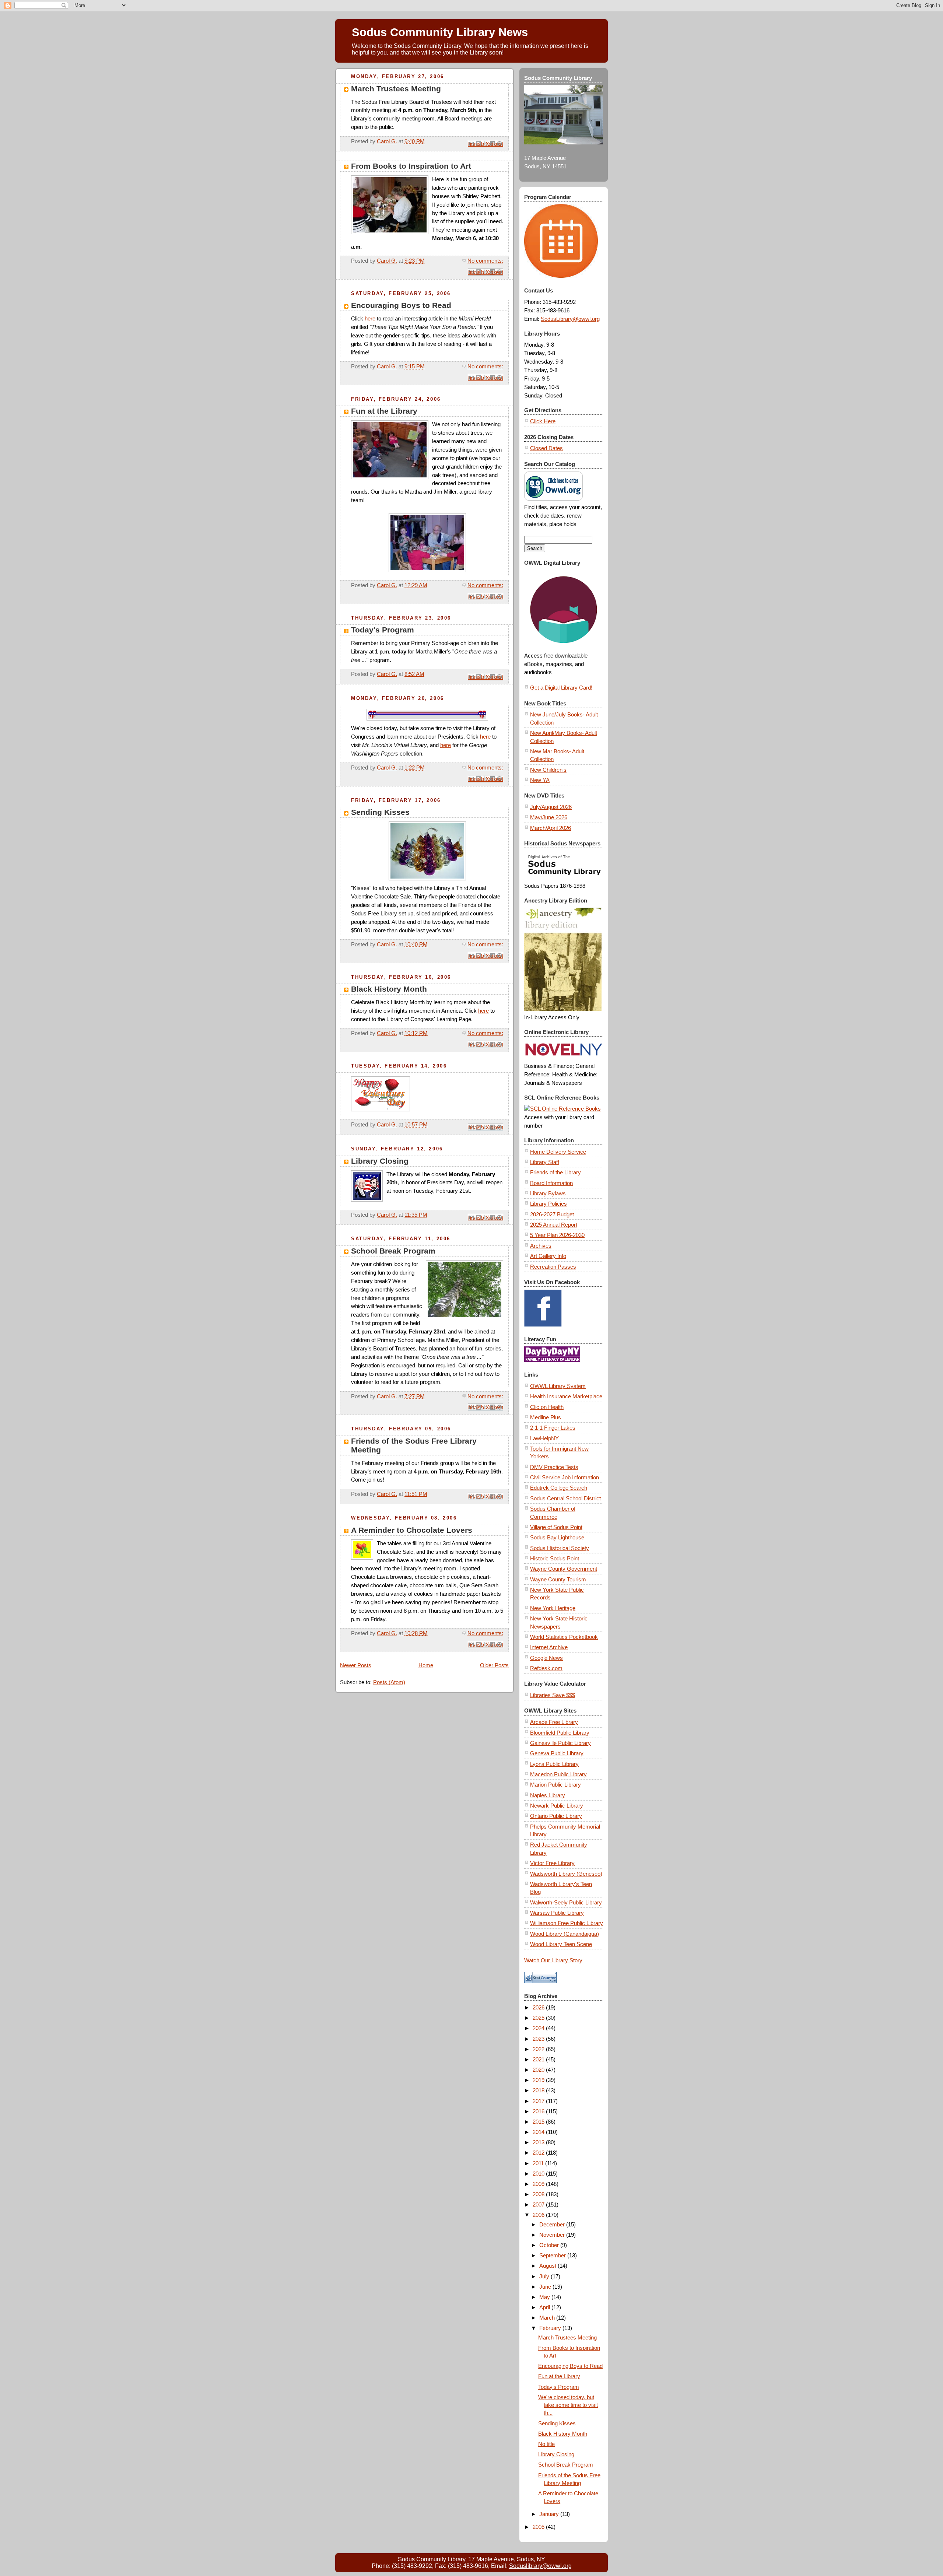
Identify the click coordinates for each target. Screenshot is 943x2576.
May (545, 2297)
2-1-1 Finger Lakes (553, 1428)
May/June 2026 (549, 817)
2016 (539, 2111)
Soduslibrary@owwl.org (540, 2566)
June (546, 2287)
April (545, 2307)
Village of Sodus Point (556, 1527)
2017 (539, 2101)
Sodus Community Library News (440, 32)
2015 (539, 2122)
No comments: (485, 261)
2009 (539, 2184)
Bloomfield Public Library (560, 1733)
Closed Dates (546, 448)
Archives (541, 1246)
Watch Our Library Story (553, 1960)
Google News (546, 1658)
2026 (539, 2007)
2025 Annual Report (554, 1225)
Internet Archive (549, 1647)
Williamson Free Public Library (567, 1923)
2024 (539, 2028)
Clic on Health (547, 1407)
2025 (539, 2018)
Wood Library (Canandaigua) (565, 1934)
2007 (539, 2205)
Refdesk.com (546, 1668)
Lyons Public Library (554, 1764)
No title (546, 2444)
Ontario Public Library (556, 1816)
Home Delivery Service (558, 1152)
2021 (539, 2059)
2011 (539, 2163)
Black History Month (389, 989)
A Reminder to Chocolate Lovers (412, 1530)
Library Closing (380, 1161)
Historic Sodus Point (555, 1558)
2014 (539, 2132)
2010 (539, 2174)
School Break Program (393, 1251)
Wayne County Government (564, 1569)
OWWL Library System (558, 1386)
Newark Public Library (557, 1806)
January (550, 2514)
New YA (540, 780)
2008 (539, 2194)
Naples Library (548, 1795)
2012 (539, 2153)
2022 (539, 2049)
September (553, 2255)
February (551, 2328)
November (553, 2235)
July (545, 2276)
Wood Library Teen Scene (561, 1944)
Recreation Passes (553, 1267)
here (370, 318)
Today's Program (383, 630)
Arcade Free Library (554, 1722)
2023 (539, 2039)
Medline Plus (546, 1417)
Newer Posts (356, 1665)
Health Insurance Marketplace (566, 1396)
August (548, 2266)
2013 (539, 2142)
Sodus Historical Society (560, 1548)
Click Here (543, 421)
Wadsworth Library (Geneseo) (566, 1874)
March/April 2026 (551, 828)
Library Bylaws (548, 1193)
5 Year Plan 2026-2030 (557, 1235)
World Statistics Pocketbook (564, 1637)
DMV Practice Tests (554, 1467)
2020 (539, 2070)
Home (426, 1665)
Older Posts (494, 1665)
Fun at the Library (384, 411)
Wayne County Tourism (558, 1579)
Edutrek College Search (559, 1488)
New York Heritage (553, 1608)
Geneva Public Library (557, 1753)
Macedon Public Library (558, 1774)
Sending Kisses (380, 812)
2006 (539, 2215)
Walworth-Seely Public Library (566, 1902)
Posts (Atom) (389, 1682)
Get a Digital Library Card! (561, 688)
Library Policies (548, 1204)
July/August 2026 (551, 807)
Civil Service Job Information (565, 1477)
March (548, 2318)
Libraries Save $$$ (553, 1695)
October (550, 2245)
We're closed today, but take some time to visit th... (568, 2405)
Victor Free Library (552, 1863)
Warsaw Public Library (557, 1913)
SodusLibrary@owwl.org (570, 319)
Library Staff (545, 1162)
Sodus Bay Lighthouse (557, 1537)
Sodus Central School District (565, 1498)
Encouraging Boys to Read (401, 305)
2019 (539, 2080)
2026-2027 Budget (552, 1214)
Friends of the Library (555, 1172)
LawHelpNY (544, 1438)
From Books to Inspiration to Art (411, 166)
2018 (539, 2090)
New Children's (548, 770)
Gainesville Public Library (560, 1743)
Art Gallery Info (548, 1256)
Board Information (551, 1183)
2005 (539, 2527)
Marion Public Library (555, 1785)
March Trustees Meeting (396, 89)
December (553, 2224)
